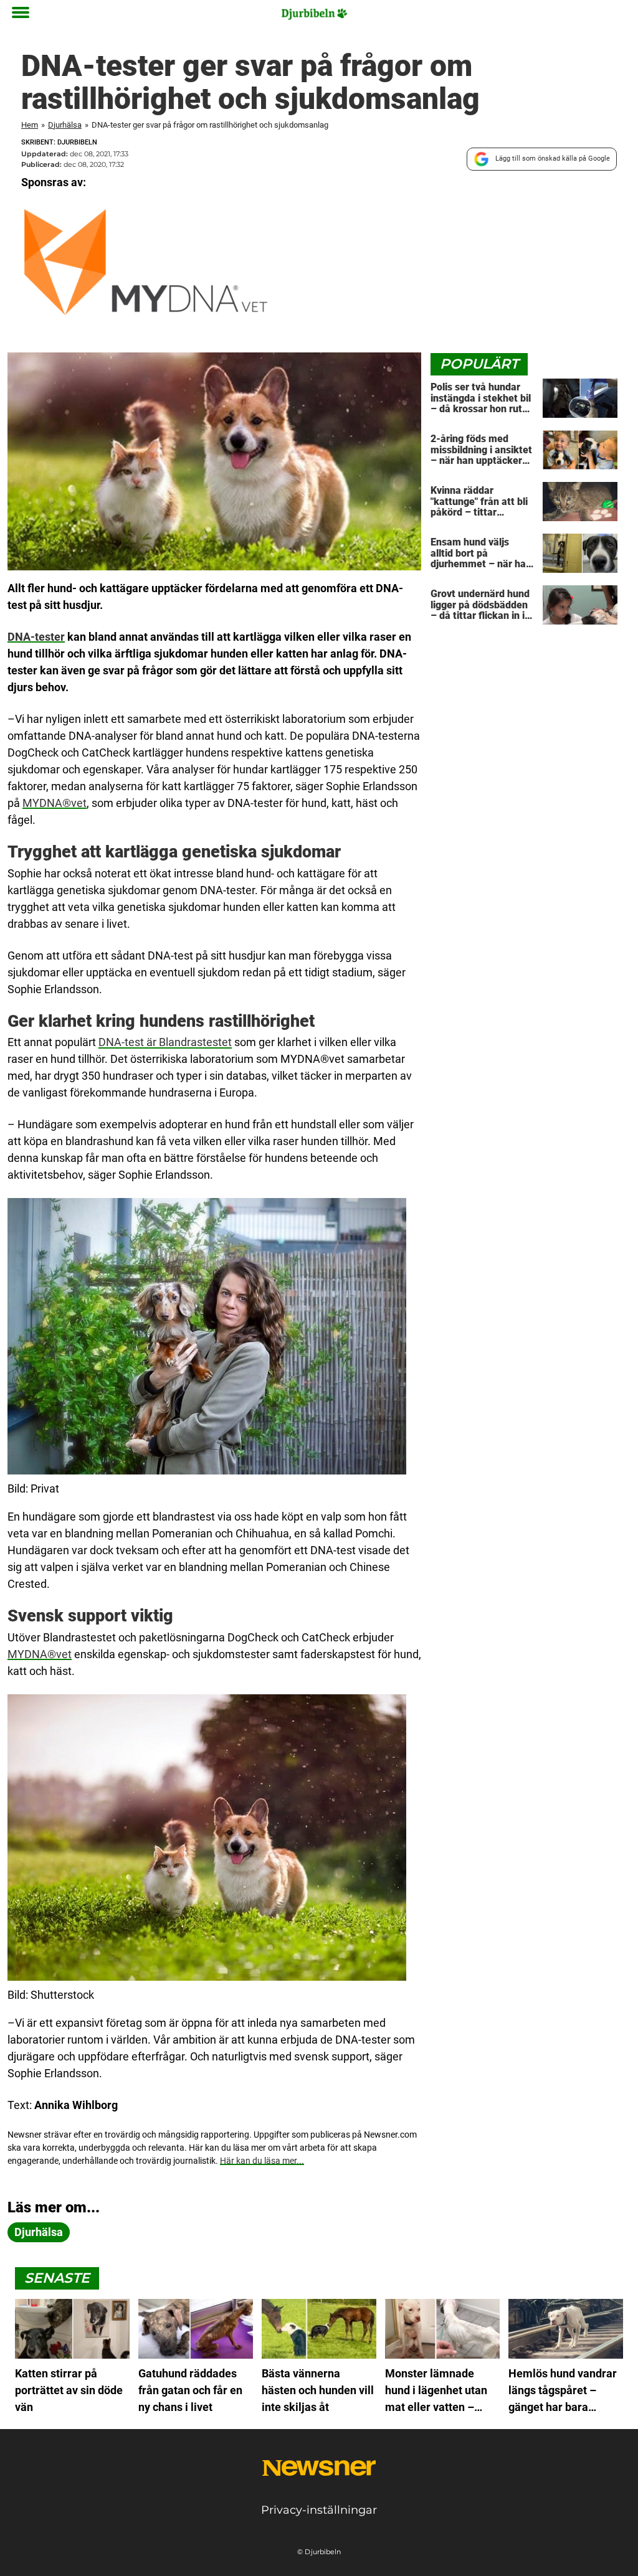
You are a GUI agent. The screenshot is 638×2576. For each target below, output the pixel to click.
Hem (30, 125)
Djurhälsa (65, 125)
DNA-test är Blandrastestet (165, 1042)
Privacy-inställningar (319, 2510)
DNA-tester (36, 637)
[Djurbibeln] (315, 14)
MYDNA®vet (55, 803)
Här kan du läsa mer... (262, 2161)
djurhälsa (39, 2232)
